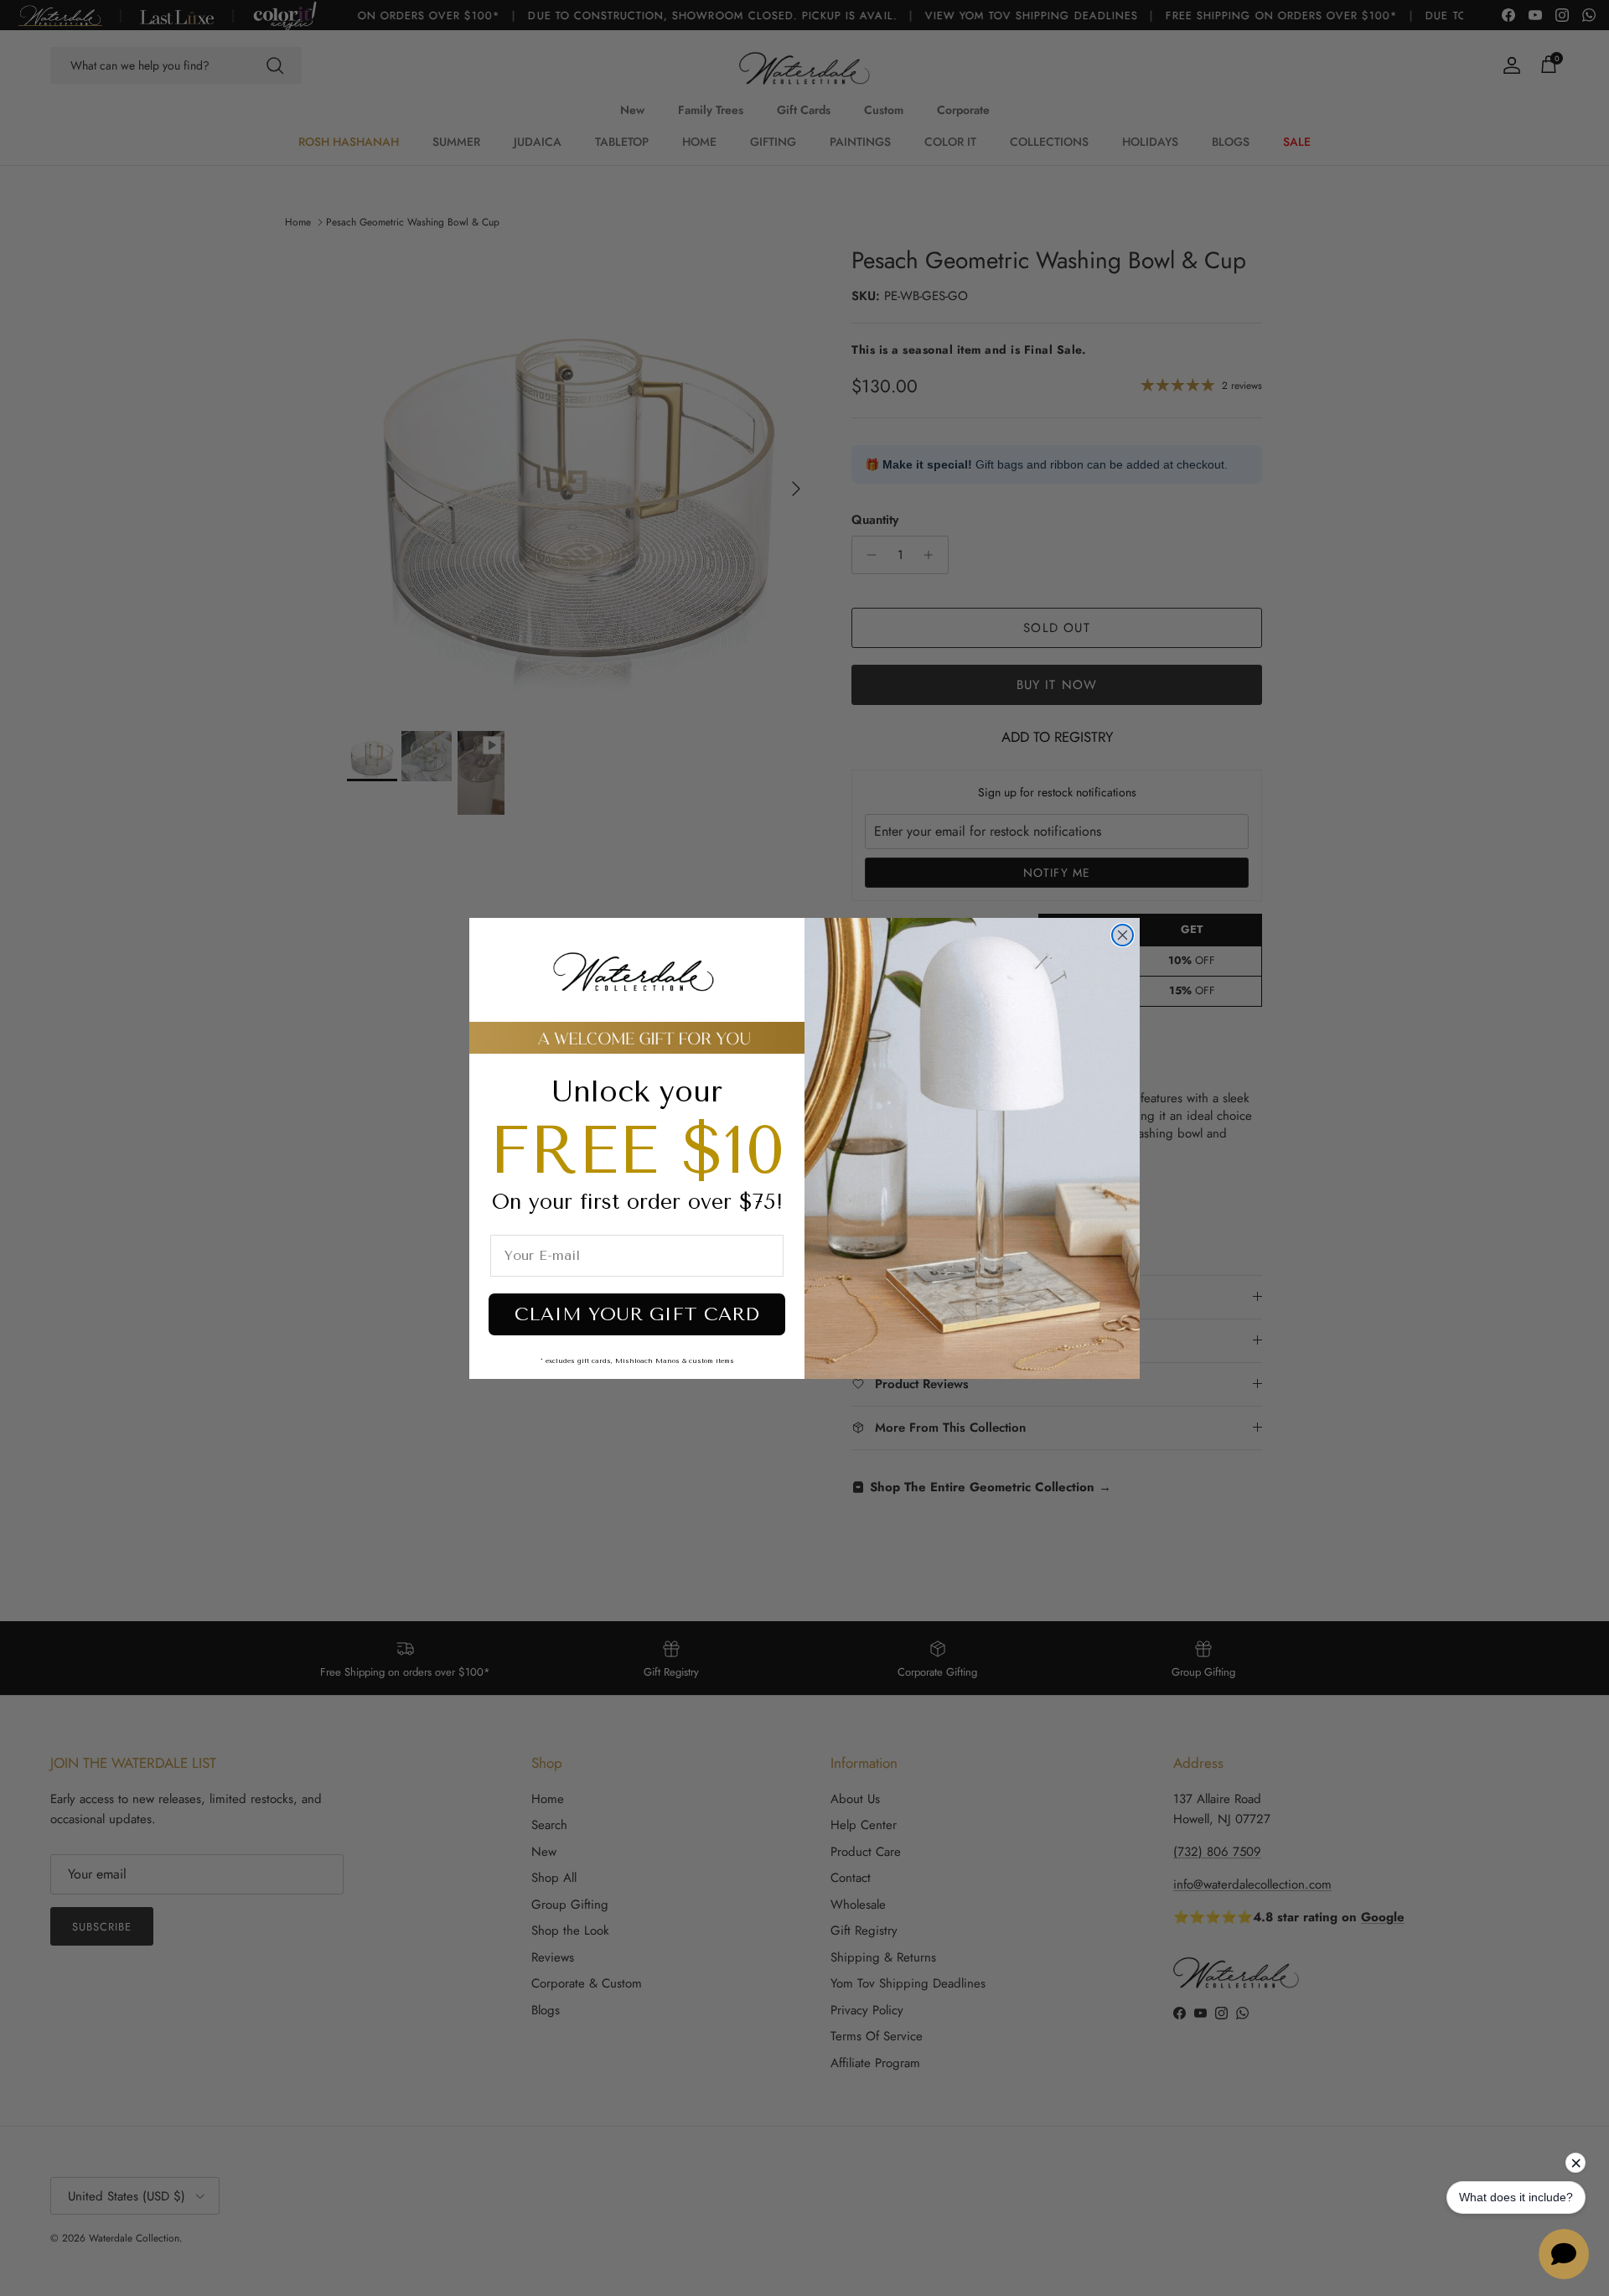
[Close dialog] (1123, 935)
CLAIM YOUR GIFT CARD (637, 1314)
